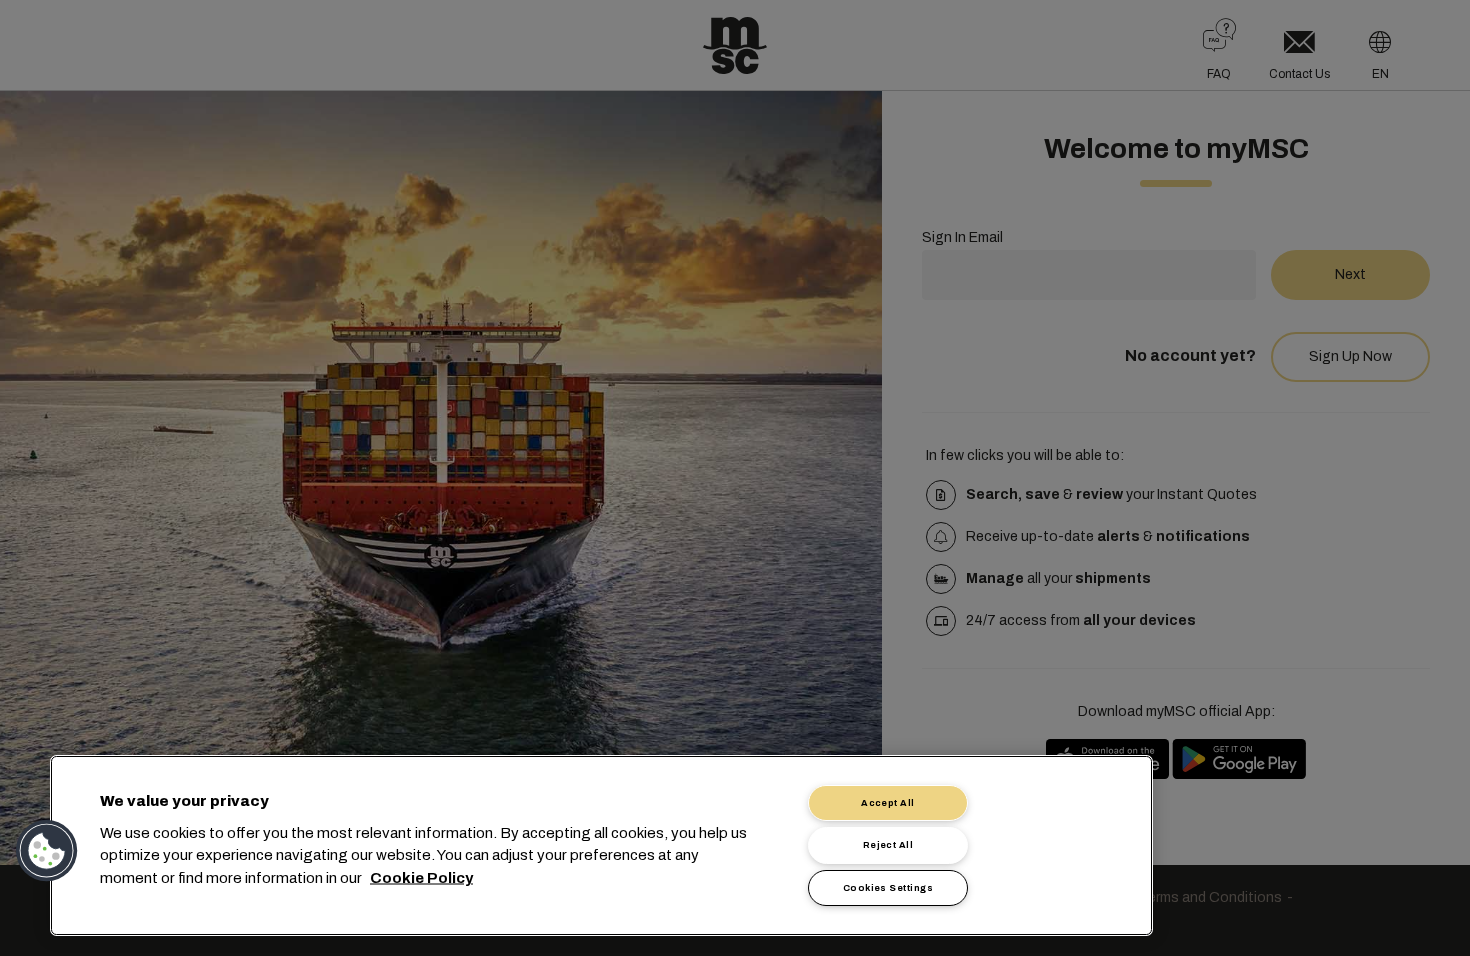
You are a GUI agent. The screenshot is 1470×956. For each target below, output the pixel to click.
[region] (601, 845)
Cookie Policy (421, 877)
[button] (47, 851)
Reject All (888, 845)
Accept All (888, 803)
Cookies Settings (888, 888)
